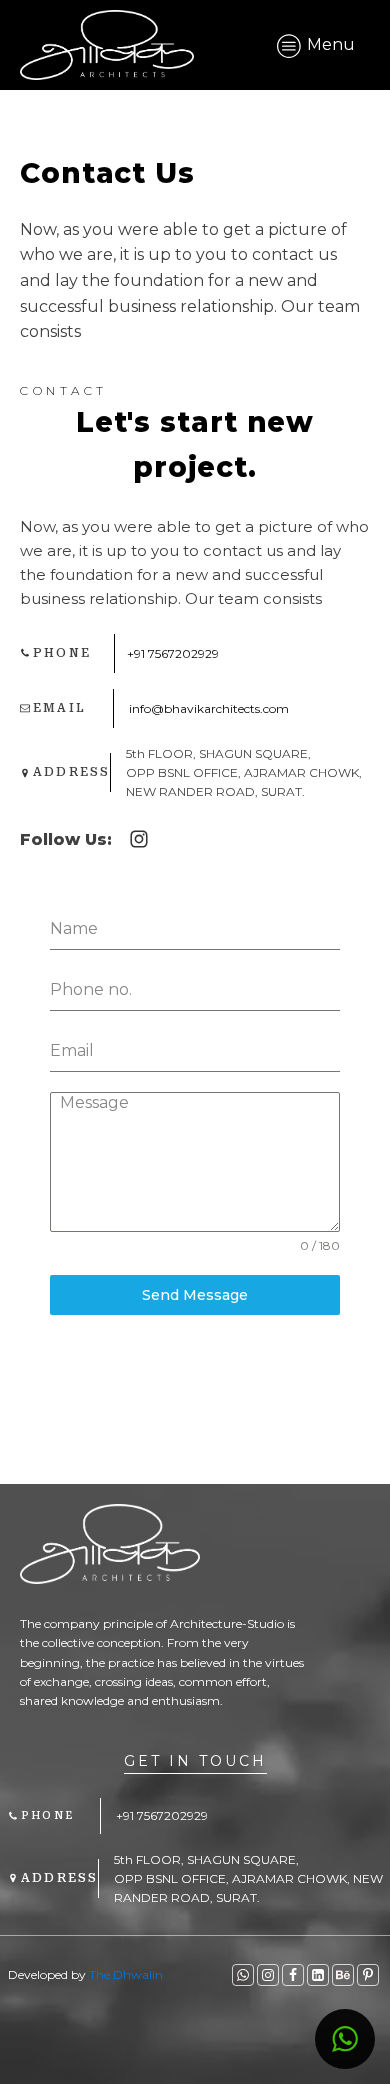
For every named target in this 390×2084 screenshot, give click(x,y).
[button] (345, 2039)
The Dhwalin (126, 1974)
